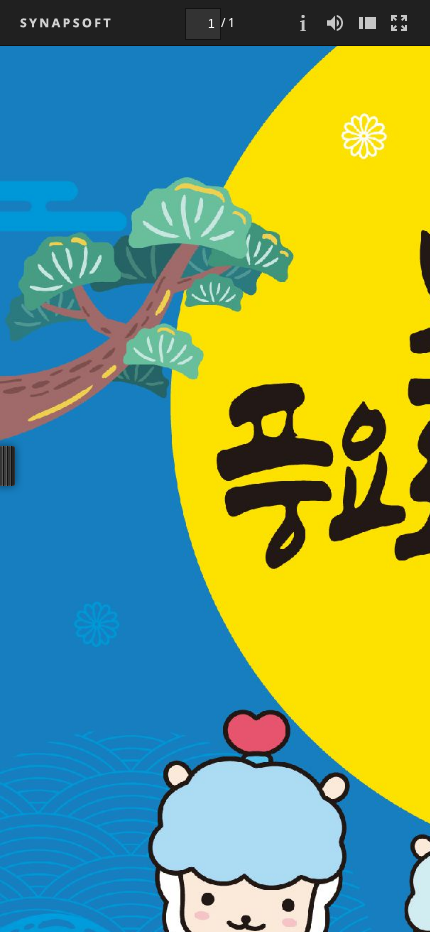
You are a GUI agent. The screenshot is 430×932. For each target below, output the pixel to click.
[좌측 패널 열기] (367, 22)
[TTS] (335, 22)
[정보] (303, 22)
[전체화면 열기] (399, 22)
